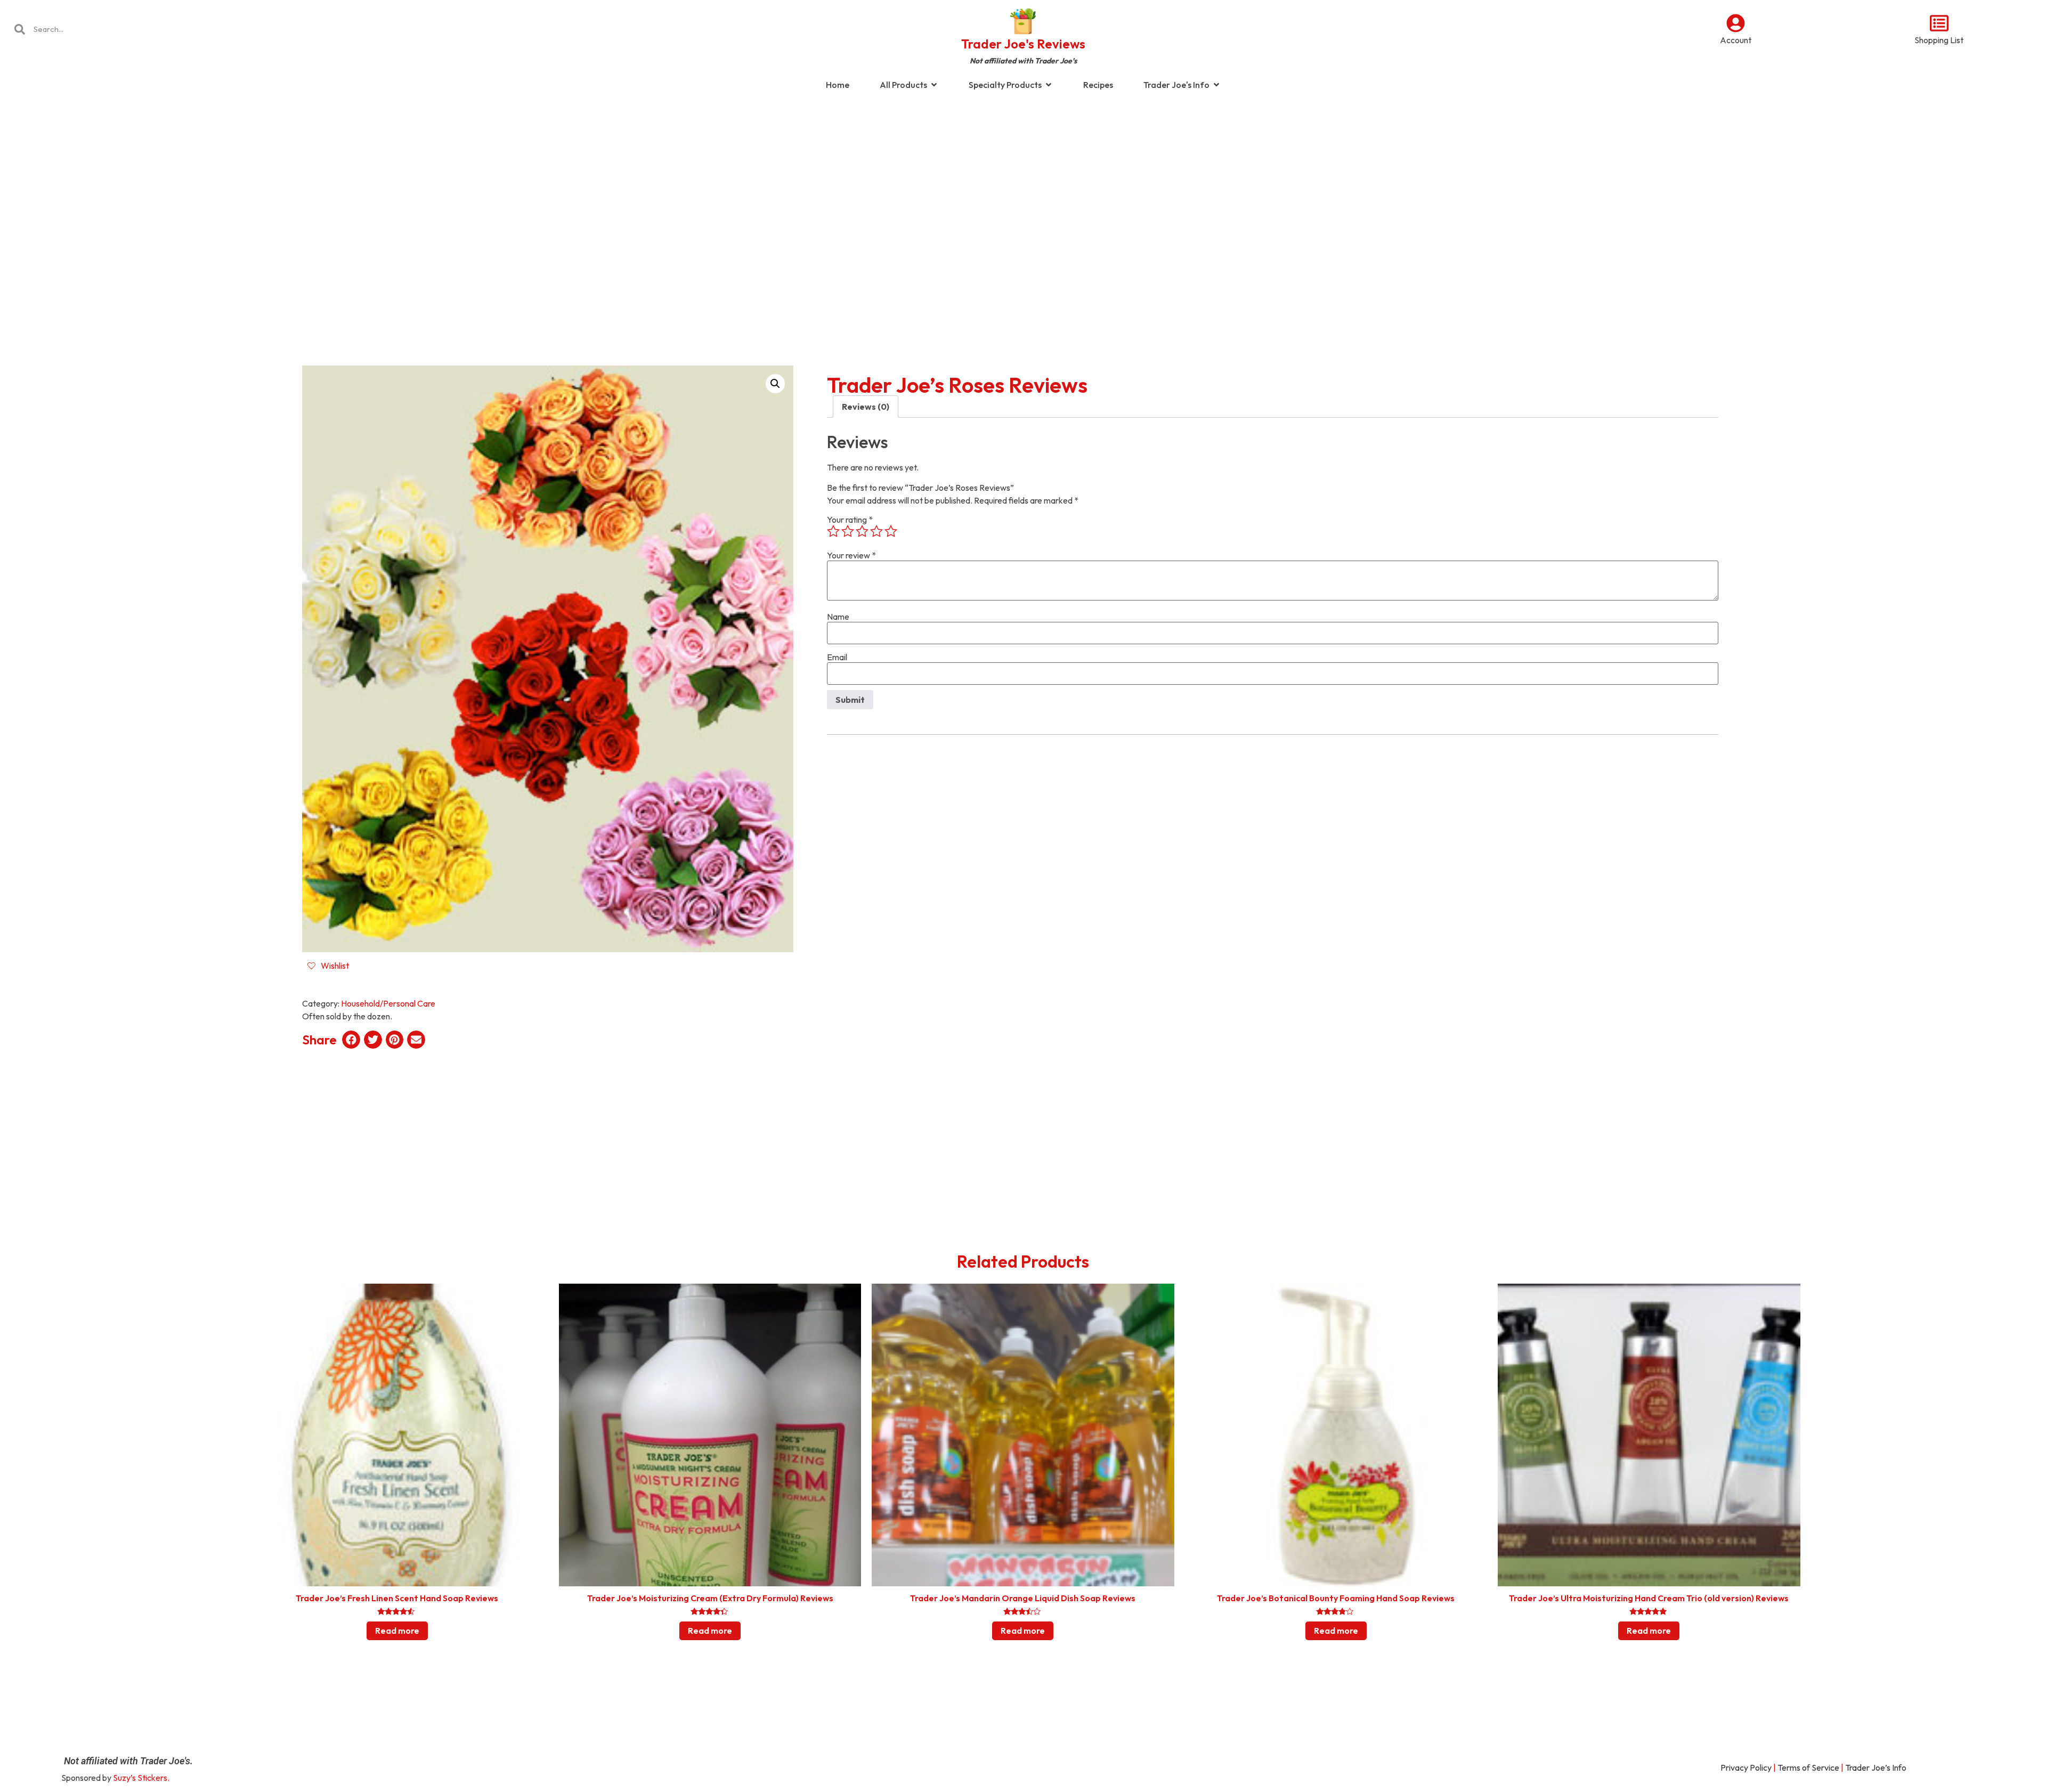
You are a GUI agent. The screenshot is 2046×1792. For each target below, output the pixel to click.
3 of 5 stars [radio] (862, 531)
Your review (851, 555)
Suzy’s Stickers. (141, 1778)
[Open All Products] (934, 85)
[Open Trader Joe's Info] (1216, 85)
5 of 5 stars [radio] (891, 531)
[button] (775, 384)
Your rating (850, 520)
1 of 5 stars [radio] (833, 531)
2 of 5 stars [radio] (848, 531)
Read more (397, 1631)
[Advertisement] (1023, 183)
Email (837, 657)
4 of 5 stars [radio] (876, 531)
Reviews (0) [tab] (866, 407)
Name (838, 617)
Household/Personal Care (388, 1003)
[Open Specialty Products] (1049, 85)
